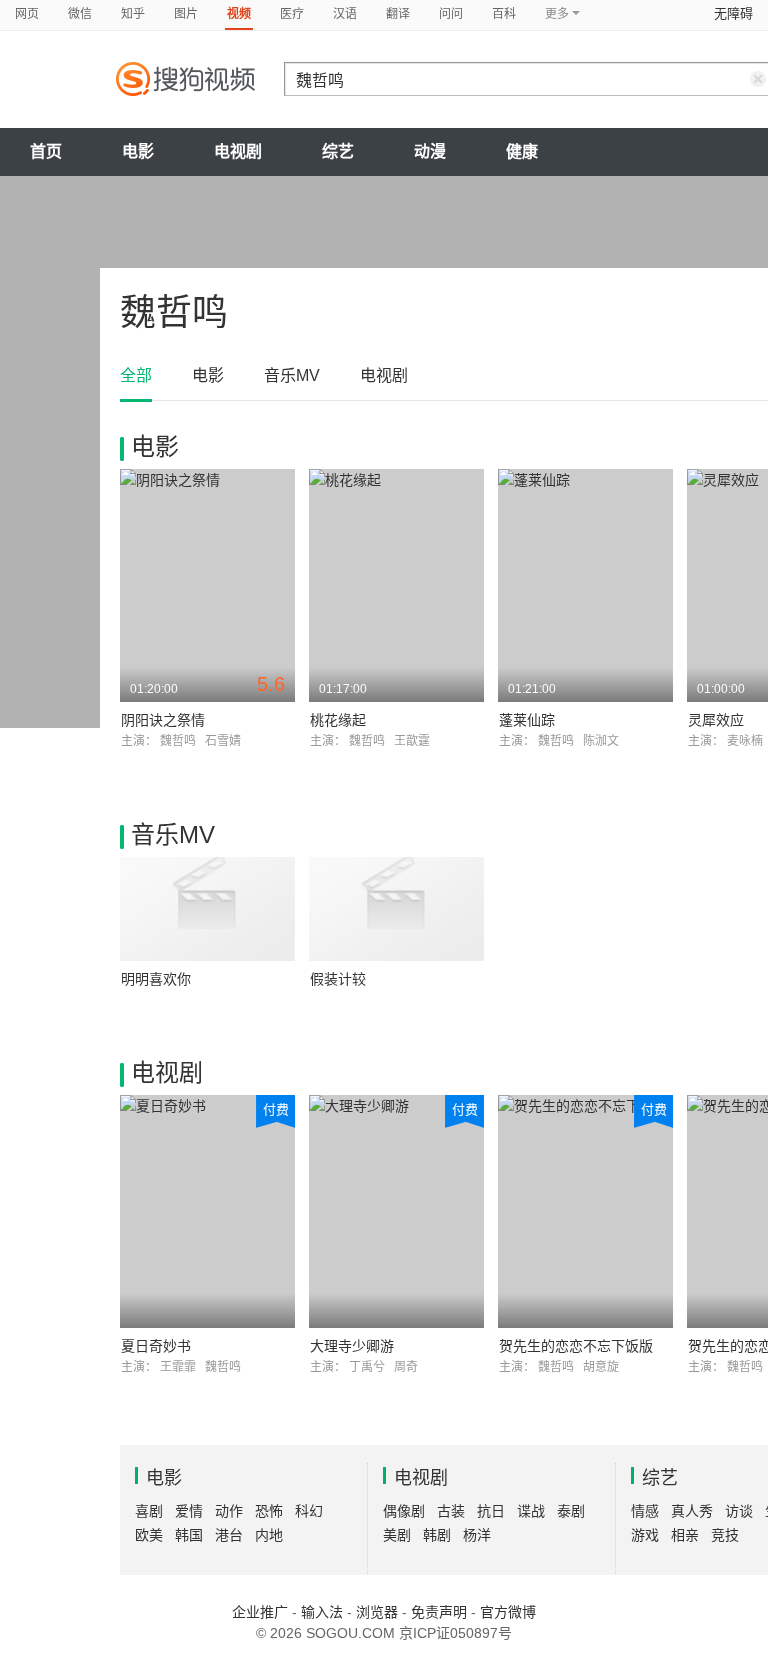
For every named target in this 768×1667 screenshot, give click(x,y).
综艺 (338, 151)
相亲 (685, 1535)
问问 (451, 14)
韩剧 (437, 1535)
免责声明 (439, 1612)
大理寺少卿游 (352, 1346)
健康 (522, 151)
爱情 (189, 1511)
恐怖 (269, 1511)
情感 (645, 1511)
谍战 (531, 1511)
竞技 (725, 1535)
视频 (239, 14)
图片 (186, 14)
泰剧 (571, 1511)
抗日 (491, 1511)
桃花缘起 (338, 720)
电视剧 (238, 151)
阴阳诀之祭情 (163, 720)
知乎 (133, 14)
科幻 (309, 1511)
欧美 (149, 1535)
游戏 (645, 1535)
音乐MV (292, 375)
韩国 (189, 1535)
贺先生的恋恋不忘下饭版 (576, 1346)
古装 (451, 1511)
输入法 (322, 1612)
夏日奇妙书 (156, 1346)
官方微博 (508, 1612)
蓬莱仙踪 (527, 720)
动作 (229, 1511)
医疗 (292, 14)
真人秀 (692, 1511)
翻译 (398, 14)
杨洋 (477, 1535)
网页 (27, 14)
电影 (138, 151)
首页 (46, 151)
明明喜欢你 (156, 979)
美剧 (397, 1535)
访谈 (739, 1511)
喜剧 (149, 1511)
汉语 (345, 14)
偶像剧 (404, 1511)
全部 (136, 375)
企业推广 (260, 1612)
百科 (504, 14)
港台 (229, 1535)
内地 (269, 1535)
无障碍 (733, 13)
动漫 (430, 151)
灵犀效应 (716, 720)
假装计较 (338, 979)
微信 (80, 14)
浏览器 (377, 1612)
